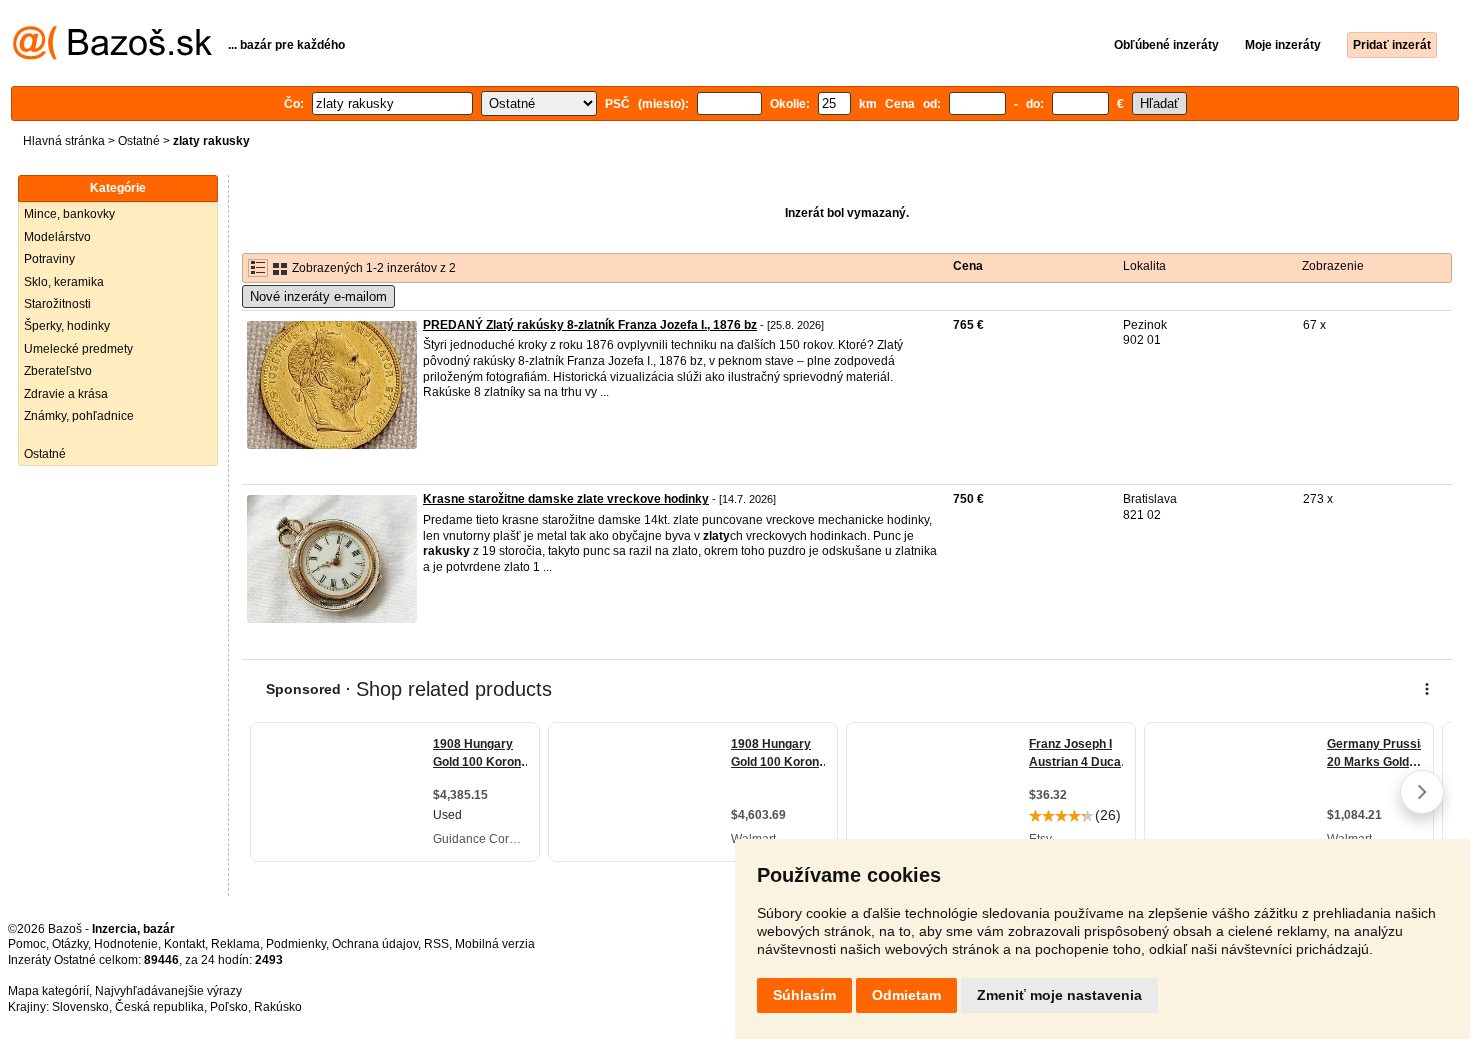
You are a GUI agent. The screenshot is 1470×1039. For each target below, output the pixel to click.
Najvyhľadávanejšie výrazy (168, 991)
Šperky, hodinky (67, 326)
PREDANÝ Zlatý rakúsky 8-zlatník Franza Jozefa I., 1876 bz (590, 325)
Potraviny (49, 259)
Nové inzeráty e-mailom (318, 296)
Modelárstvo (57, 237)
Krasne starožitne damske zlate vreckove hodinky (566, 499)
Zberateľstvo (58, 371)
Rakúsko (278, 1007)
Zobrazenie (1333, 266)
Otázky (70, 944)
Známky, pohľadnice (79, 416)
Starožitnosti (57, 304)
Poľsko (229, 1007)
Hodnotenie (126, 944)
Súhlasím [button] (804, 995)
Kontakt (184, 944)
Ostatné (139, 141)
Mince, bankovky (69, 214)
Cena (968, 266)
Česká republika (159, 1007)
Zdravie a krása (66, 394)
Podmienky (296, 944)
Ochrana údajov (375, 944)
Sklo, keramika (64, 282)
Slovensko (80, 1007)
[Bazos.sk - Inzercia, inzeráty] (112, 56)
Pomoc (27, 944)
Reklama (235, 944)
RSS (436, 944)
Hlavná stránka (64, 141)
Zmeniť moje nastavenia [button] (1059, 995)
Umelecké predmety (78, 349)
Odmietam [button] (906, 995)
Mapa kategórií (48, 991)
